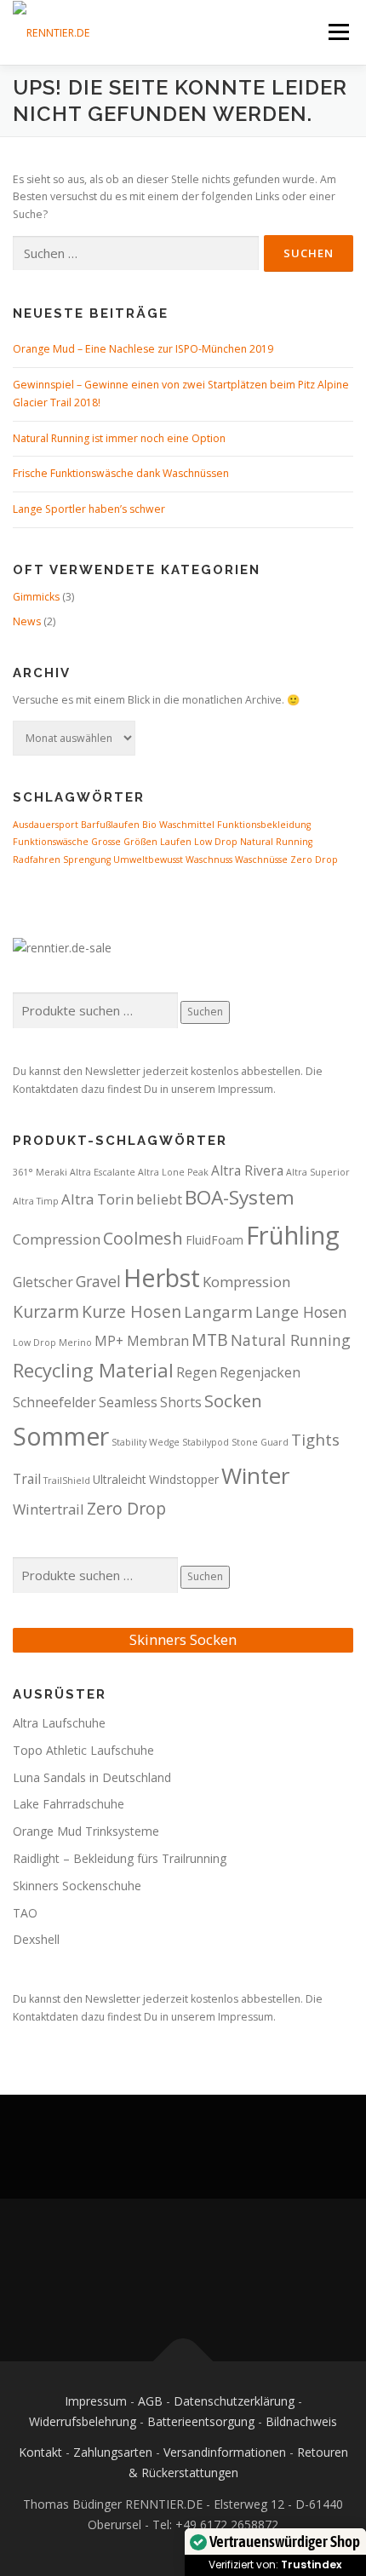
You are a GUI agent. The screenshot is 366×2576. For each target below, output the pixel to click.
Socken (233, 1400)
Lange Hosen (301, 1312)
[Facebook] (162, 2280)
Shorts (181, 1402)
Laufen (176, 842)
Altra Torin (97, 1199)
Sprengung (87, 860)
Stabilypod (206, 1442)
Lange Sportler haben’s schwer (89, 509)
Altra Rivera (247, 1170)
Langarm (218, 1311)
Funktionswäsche (51, 842)
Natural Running (276, 842)
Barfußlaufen (110, 825)
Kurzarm (46, 1311)
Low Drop (216, 842)
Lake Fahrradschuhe (69, 1804)
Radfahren (37, 860)
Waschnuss (209, 860)
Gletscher (43, 1282)
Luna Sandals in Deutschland (92, 1777)
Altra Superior (318, 1172)
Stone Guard (260, 1442)
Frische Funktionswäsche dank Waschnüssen (121, 473)
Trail (27, 1479)
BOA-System (240, 1197)
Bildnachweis (301, 2421)
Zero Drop (314, 860)
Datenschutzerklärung (234, 2401)
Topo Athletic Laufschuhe (83, 1750)
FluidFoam (214, 1240)
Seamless (128, 1402)
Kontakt (40, 2452)
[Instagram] (204, 2280)
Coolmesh (143, 1238)
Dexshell (36, 1939)
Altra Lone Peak (173, 1172)
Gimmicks (36, 597)
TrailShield (67, 1481)
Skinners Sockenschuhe (77, 1886)
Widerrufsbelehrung (83, 2421)
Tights (315, 1439)
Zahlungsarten (113, 2452)
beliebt (159, 1199)
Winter (256, 1475)
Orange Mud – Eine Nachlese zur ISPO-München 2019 (143, 349)
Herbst (162, 1277)
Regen (197, 1372)
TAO (25, 1913)
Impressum (96, 2401)
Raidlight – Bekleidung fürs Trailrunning (120, 1858)
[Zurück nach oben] (183, 2361)
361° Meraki (40, 1172)
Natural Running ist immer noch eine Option (119, 438)
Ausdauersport (46, 825)
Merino (75, 1343)
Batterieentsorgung (201, 2421)
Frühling (293, 1235)
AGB (150, 2401)
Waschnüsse (261, 860)
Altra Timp (36, 1201)
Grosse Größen (124, 842)
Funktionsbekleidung (264, 825)
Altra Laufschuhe (59, 1723)
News (27, 621)
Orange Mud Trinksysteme (86, 1831)
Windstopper (184, 1479)
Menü (337, 32)
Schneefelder (54, 1402)
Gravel (98, 1281)
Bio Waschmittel (178, 825)
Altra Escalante (103, 1172)
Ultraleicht (120, 1479)
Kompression (246, 1282)
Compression (57, 1239)
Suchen (205, 1012)
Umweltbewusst (148, 860)
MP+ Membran (142, 1341)
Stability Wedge (146, 1442)
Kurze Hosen (132, 1311)
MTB (210, 1340)
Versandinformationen (225, 2452)
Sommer (61, 1436)
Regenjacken (260, 1372)
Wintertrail (49, 1509)
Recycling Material (93, 1370)
